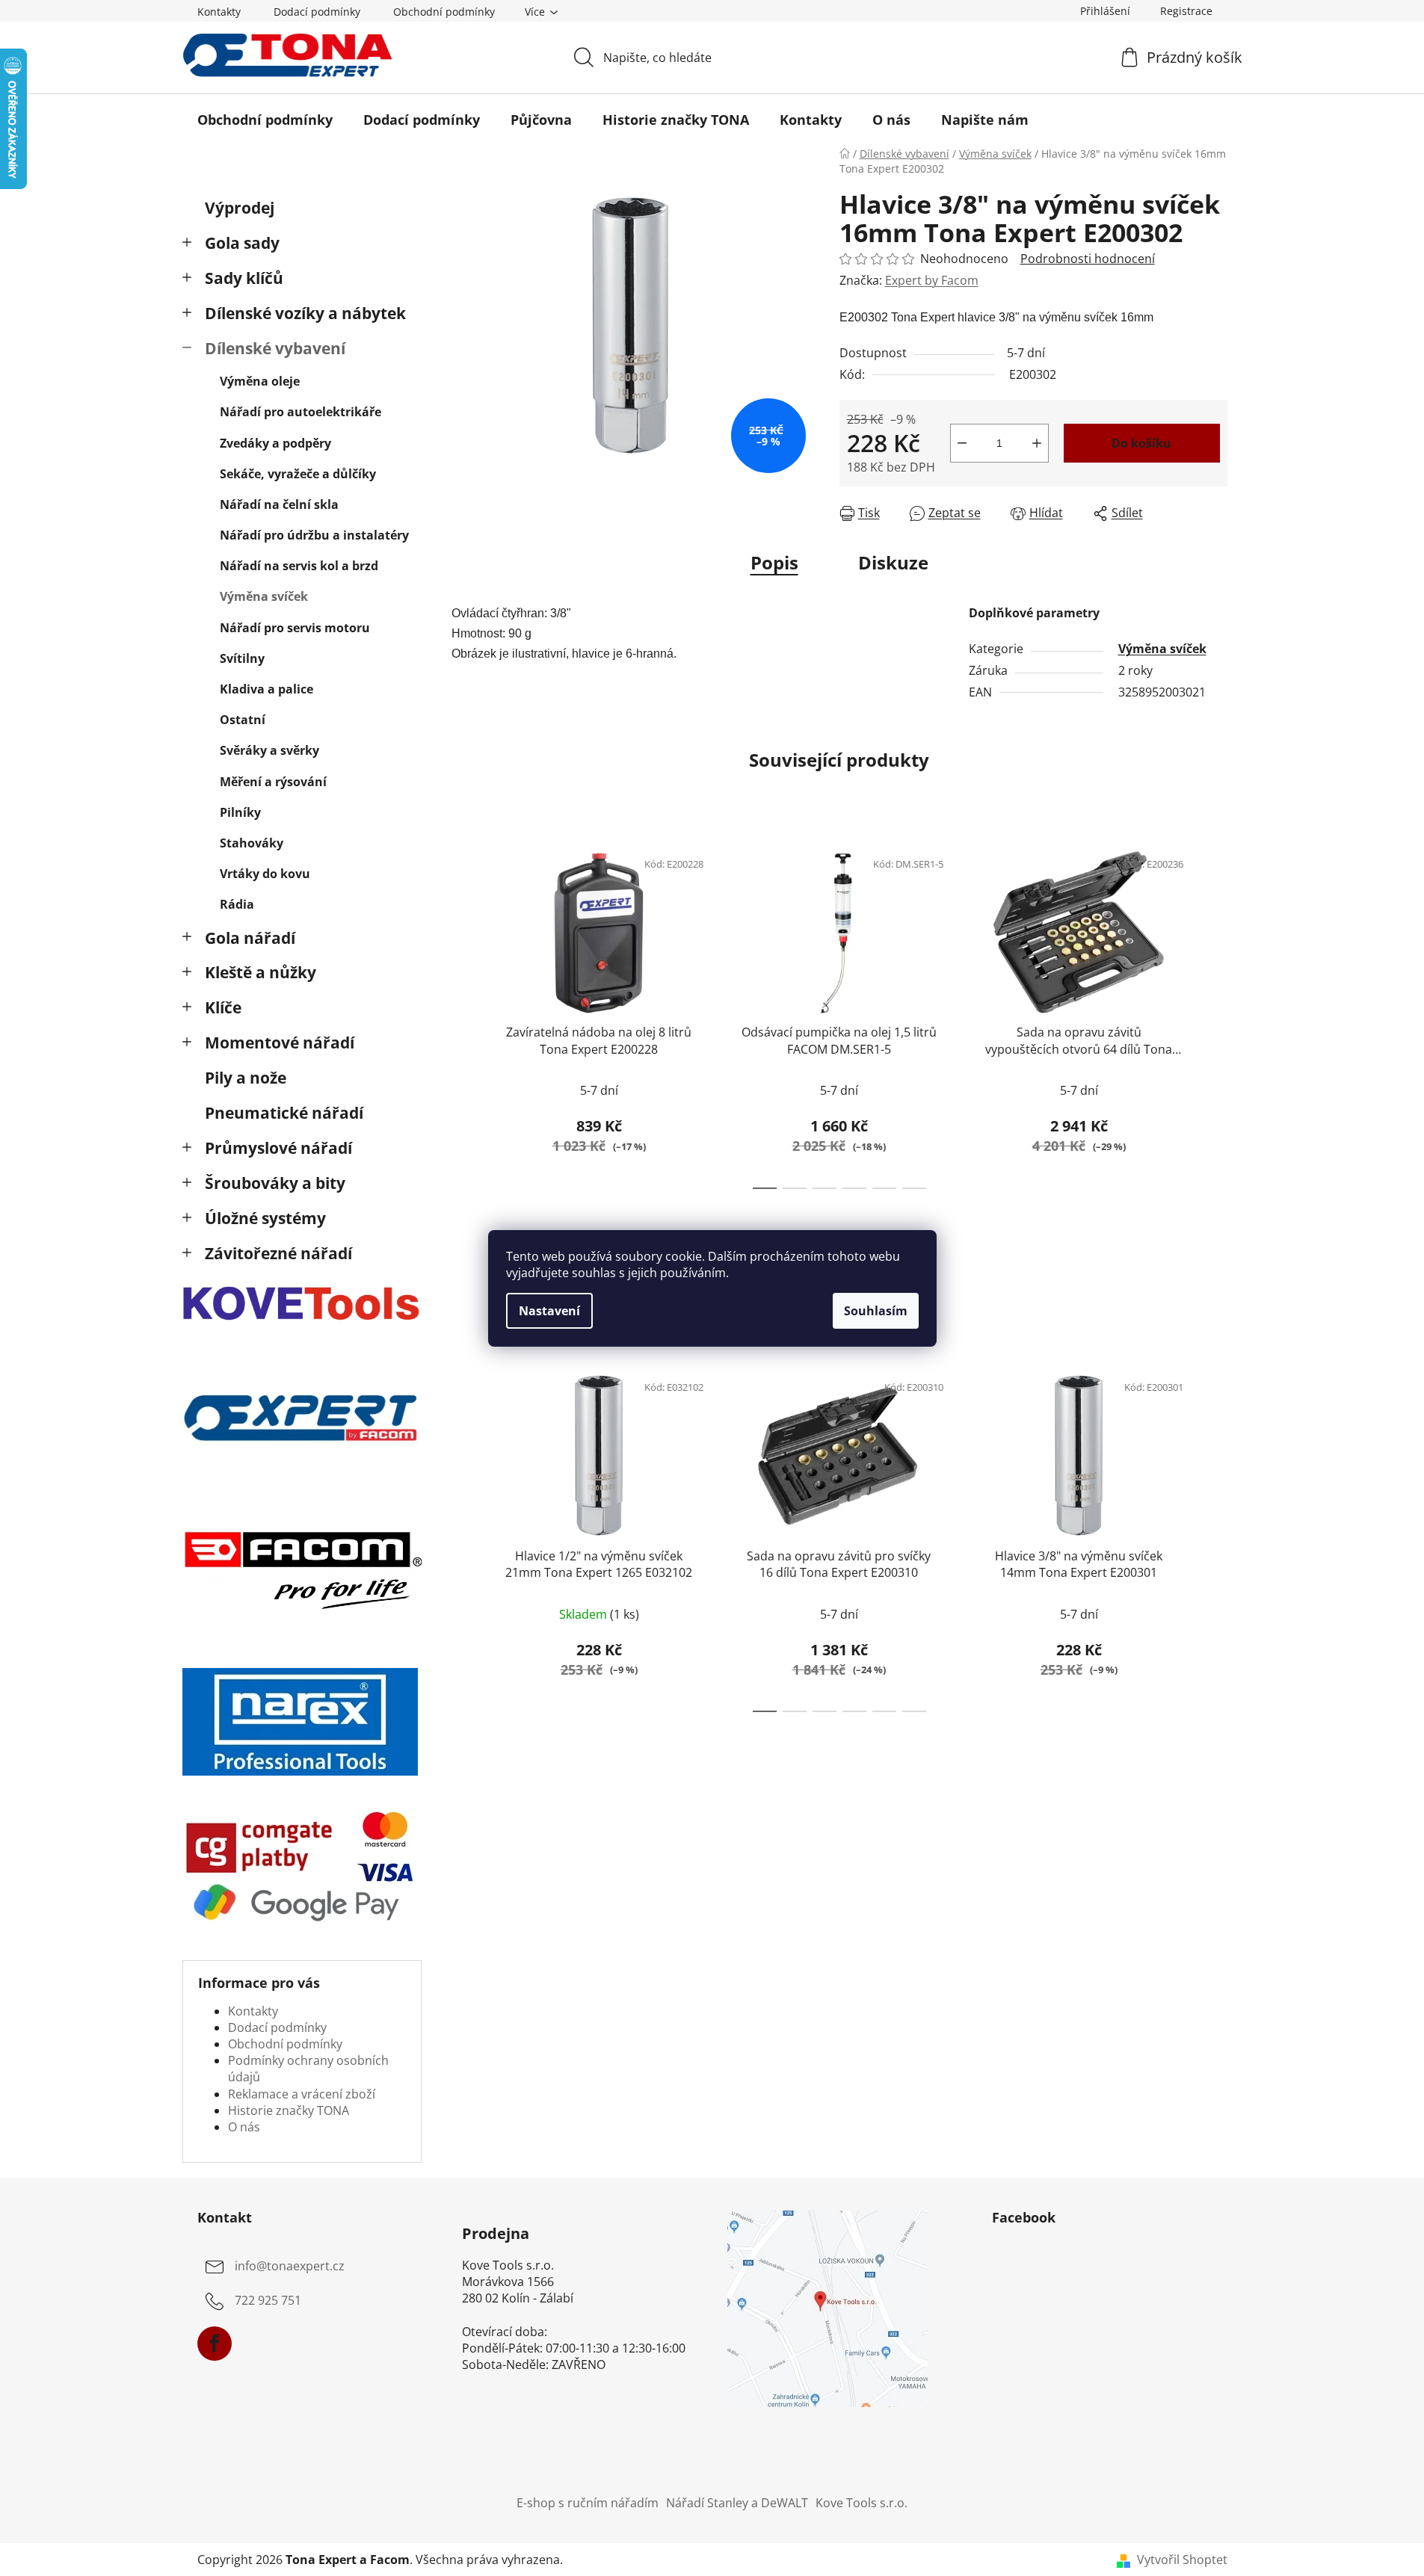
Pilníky (240, 812)
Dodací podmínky (317, 12)
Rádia (237, 904)
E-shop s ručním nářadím (588, 2503)
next (1215, 1014)
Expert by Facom (932, 280)
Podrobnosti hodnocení (1088, 259)
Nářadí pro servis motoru (295, 628)
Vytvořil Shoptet (1182, 2560)
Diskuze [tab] (893, 562)
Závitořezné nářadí (278, 1253)
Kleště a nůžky (261, 972)
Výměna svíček (264, 596)
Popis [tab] (774, 562)
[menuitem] (265, 120)
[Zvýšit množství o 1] (1037, 443)
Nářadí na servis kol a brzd (299, 566)
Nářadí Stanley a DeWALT (737, 2503)
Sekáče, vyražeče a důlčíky (298, 474)
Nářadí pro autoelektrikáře (300, 412)
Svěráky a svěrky (269, 750)
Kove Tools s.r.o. (862, 2503)
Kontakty (219, 12)
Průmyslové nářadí (278, 1148)
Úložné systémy (265, 1218)
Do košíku (1141, 443)
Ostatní (243, 720)
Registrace (1186, 11)
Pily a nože (246, 1078)
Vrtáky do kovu (265, 874)
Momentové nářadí (280, 1043)
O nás (244, 2127)
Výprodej (240, 208)
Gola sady (242, 243)
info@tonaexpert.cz (290, 2266)
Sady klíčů (244, 278)
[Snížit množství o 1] (962, 443)
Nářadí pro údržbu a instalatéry (314, 535)
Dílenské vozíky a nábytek (305, 313)
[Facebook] (215, 2344)
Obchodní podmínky (444, 12)
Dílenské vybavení (275, 348)
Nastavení (549, 1311)
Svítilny (242, 658)
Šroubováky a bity (275, 1183)
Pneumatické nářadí (284, 1113)
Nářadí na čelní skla (279, 504)
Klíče (223, 1007)
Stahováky (252, 843)
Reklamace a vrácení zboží (302, 2094)
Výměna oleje (260, 381)
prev (463, 1014)
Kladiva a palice (266, 689)
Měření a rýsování (273, 782)
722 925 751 (268, 2300)
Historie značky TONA (289, 2110)
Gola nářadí (250, 938)
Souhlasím (876, 1311)
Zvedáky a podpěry (275, 443)
